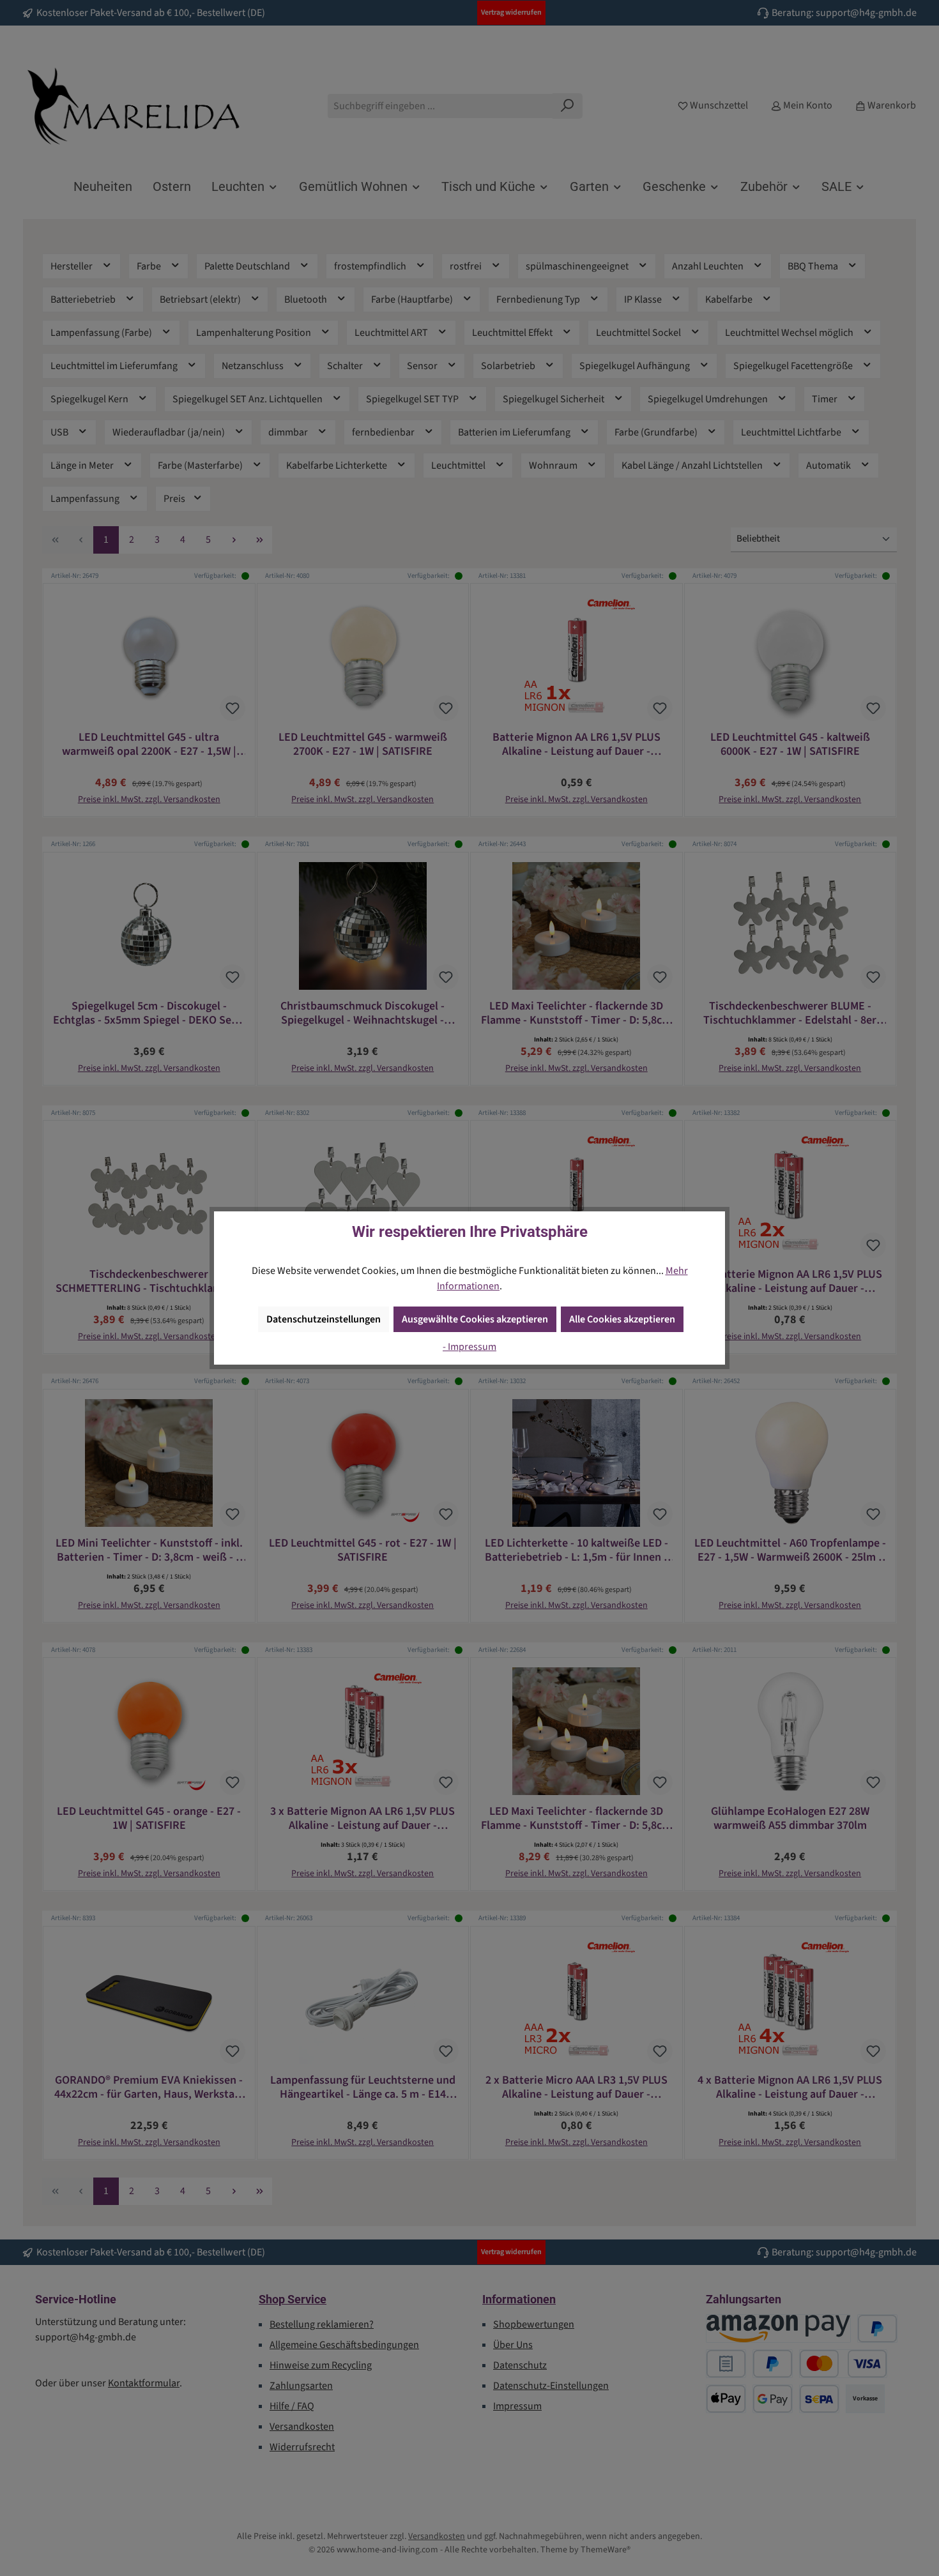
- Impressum (469, 1347)
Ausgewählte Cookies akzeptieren (475, 1319)
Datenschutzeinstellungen (324, 1319)
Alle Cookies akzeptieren (622, 1319)
